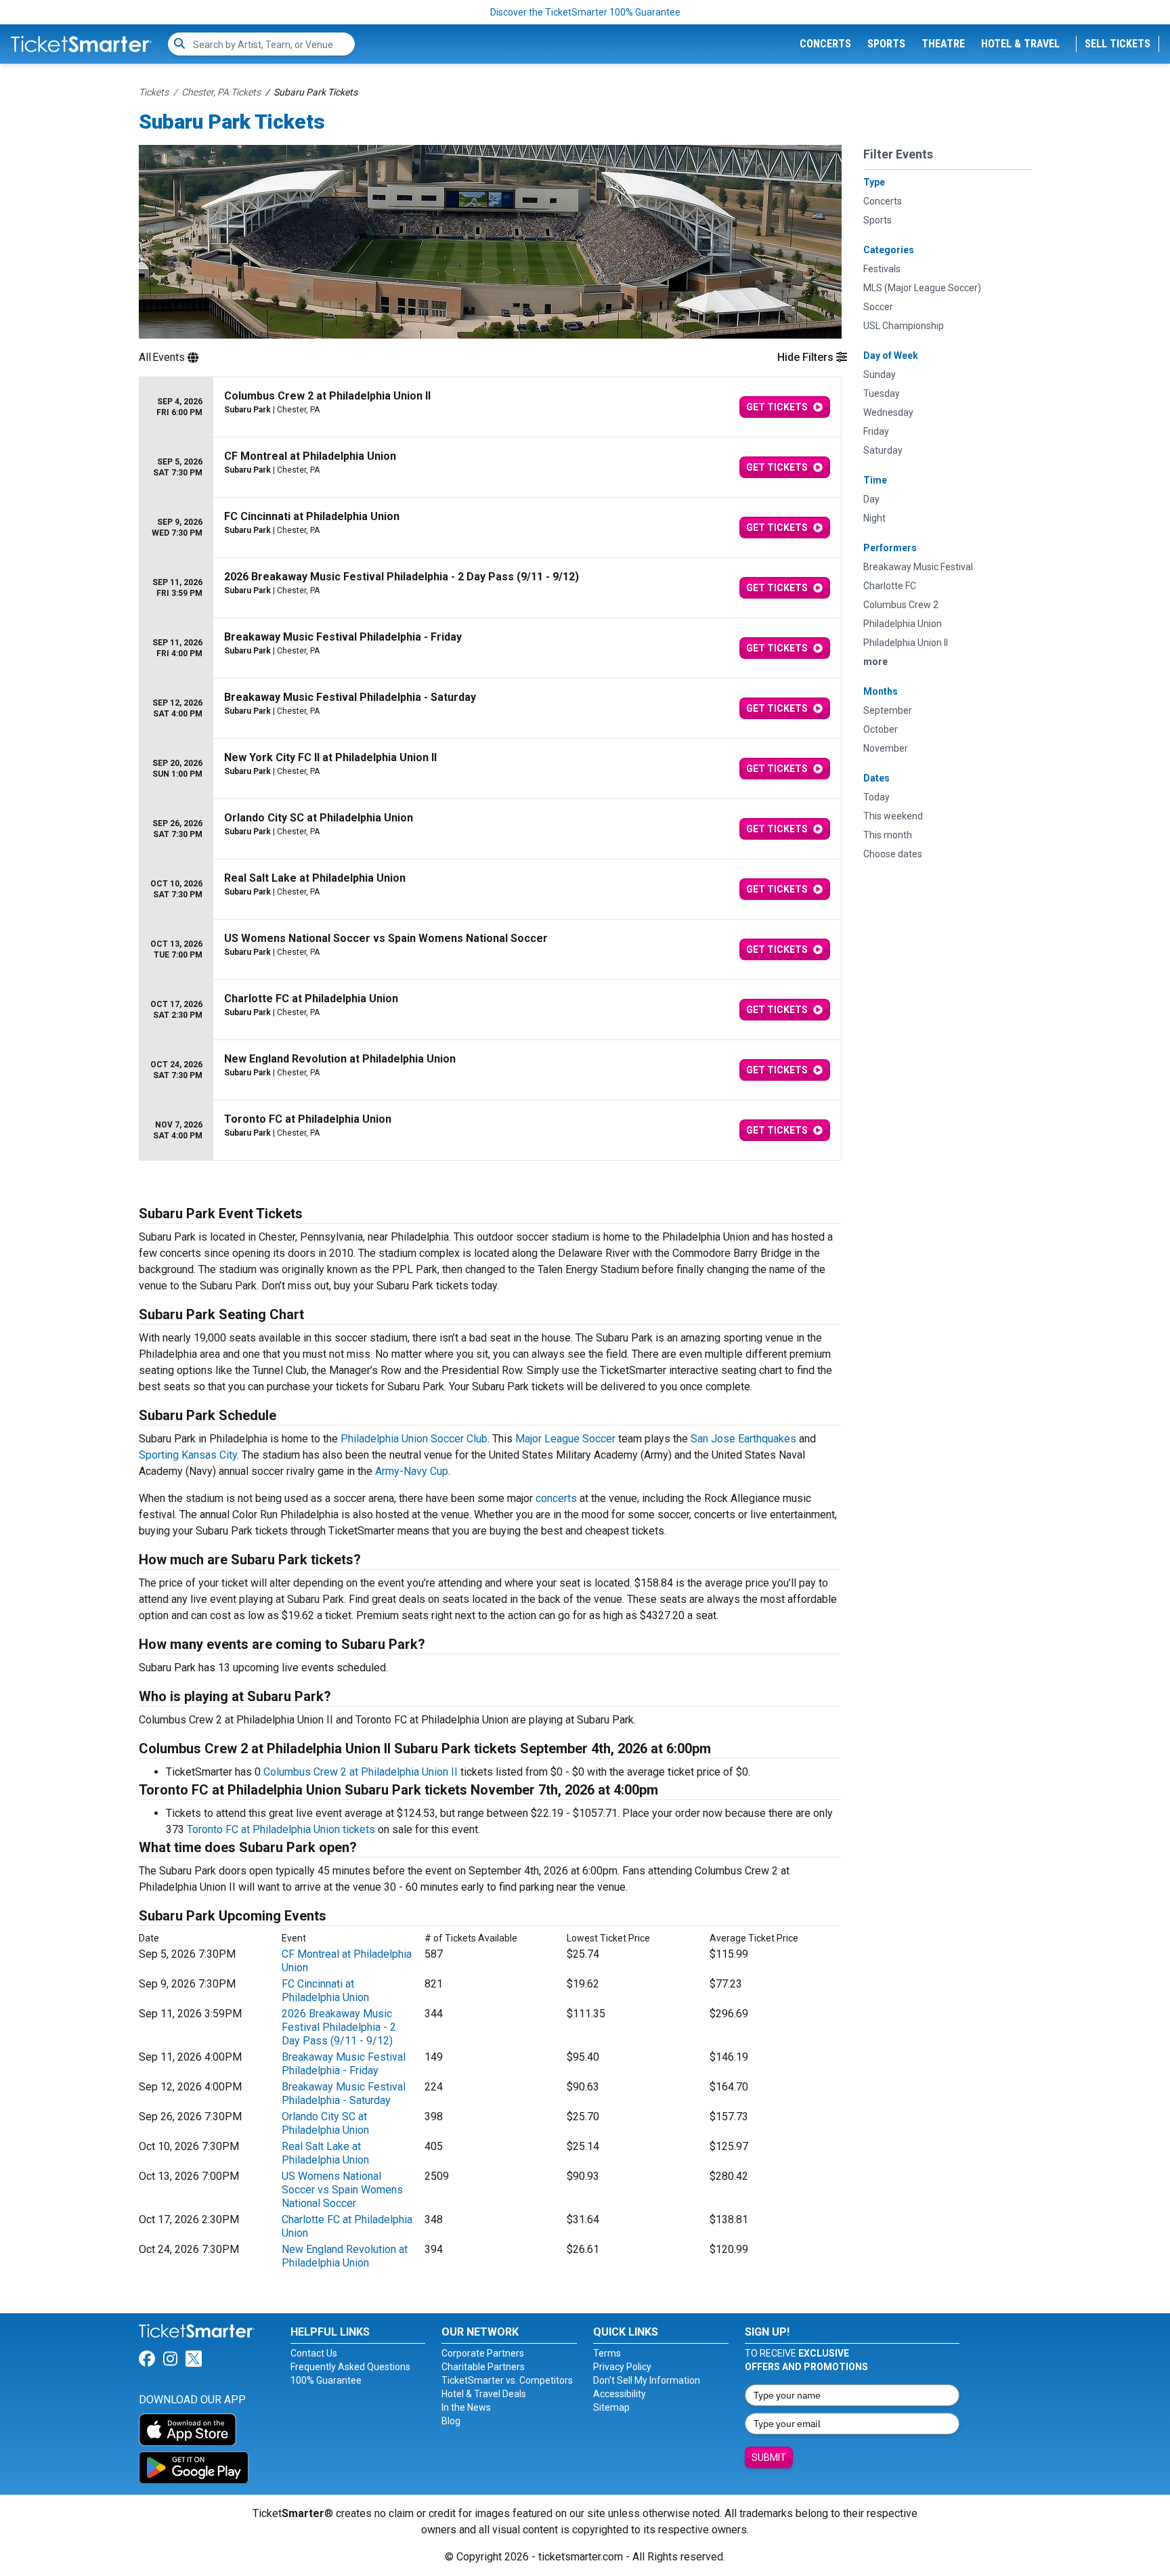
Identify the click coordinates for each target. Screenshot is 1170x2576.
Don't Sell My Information (647, 2380)
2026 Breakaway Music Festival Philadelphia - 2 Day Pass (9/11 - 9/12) (339, 2027)
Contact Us (314, 2353)
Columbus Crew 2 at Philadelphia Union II (361, 1772)
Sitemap (611, 2407)
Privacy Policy (622, 2367)
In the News (466, 2407)
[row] (490, 407)
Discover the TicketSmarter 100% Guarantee (585, 12)
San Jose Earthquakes (743, 1439)
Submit (769, 2457)
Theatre (943, 44)
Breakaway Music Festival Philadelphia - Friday (344, 2064)
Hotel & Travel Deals (484, 2394)
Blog (451, 2421)
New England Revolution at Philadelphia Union (345, 2256)
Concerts (825, 44)
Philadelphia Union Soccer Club (414, 1439)
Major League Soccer (565, 1439)
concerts (556, 1498)
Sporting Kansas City (188, 1455)
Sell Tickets (1118, 44)
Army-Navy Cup (412, 1471)
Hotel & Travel (1020, 44)
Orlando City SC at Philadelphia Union (325, 2123)
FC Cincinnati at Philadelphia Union (325, 1991)
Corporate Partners (483, 2353)
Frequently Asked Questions (350, 2367)
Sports (886, 44)
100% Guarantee (326, 2380)
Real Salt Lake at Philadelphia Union (325, 2153)
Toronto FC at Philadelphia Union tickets (281, 1829)
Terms (607, 2353)
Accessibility (620, 2394)
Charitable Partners (483, 2367)
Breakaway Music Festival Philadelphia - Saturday (344, 2094)
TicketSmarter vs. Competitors (507, 2380)
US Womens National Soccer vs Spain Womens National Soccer (342, 2190)
